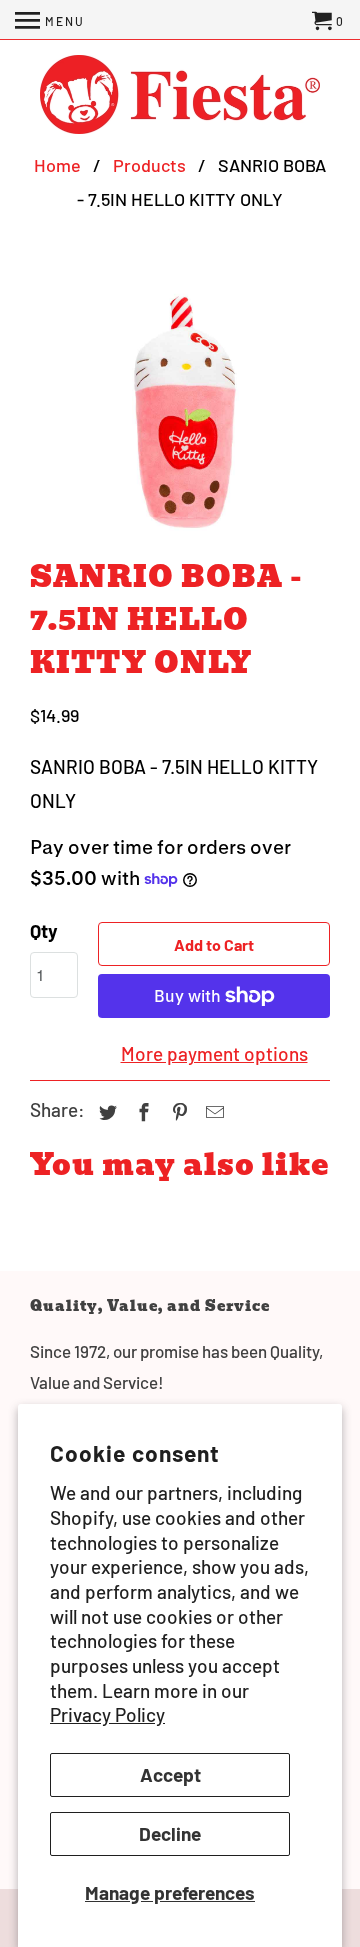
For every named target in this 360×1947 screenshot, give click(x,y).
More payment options (214, 1053)
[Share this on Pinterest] (177, 1112)
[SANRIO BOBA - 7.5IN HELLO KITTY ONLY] (180, 411)
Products (149, 165)
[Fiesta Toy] (180, 96)
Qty (44, 930)
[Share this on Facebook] (141, 1112)
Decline (170, 1833)
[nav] (50, 20)
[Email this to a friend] (212, 1112)
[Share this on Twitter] (105, 1112)
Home (57, 165)
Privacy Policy (107, 1714)
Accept (170, 1774)
